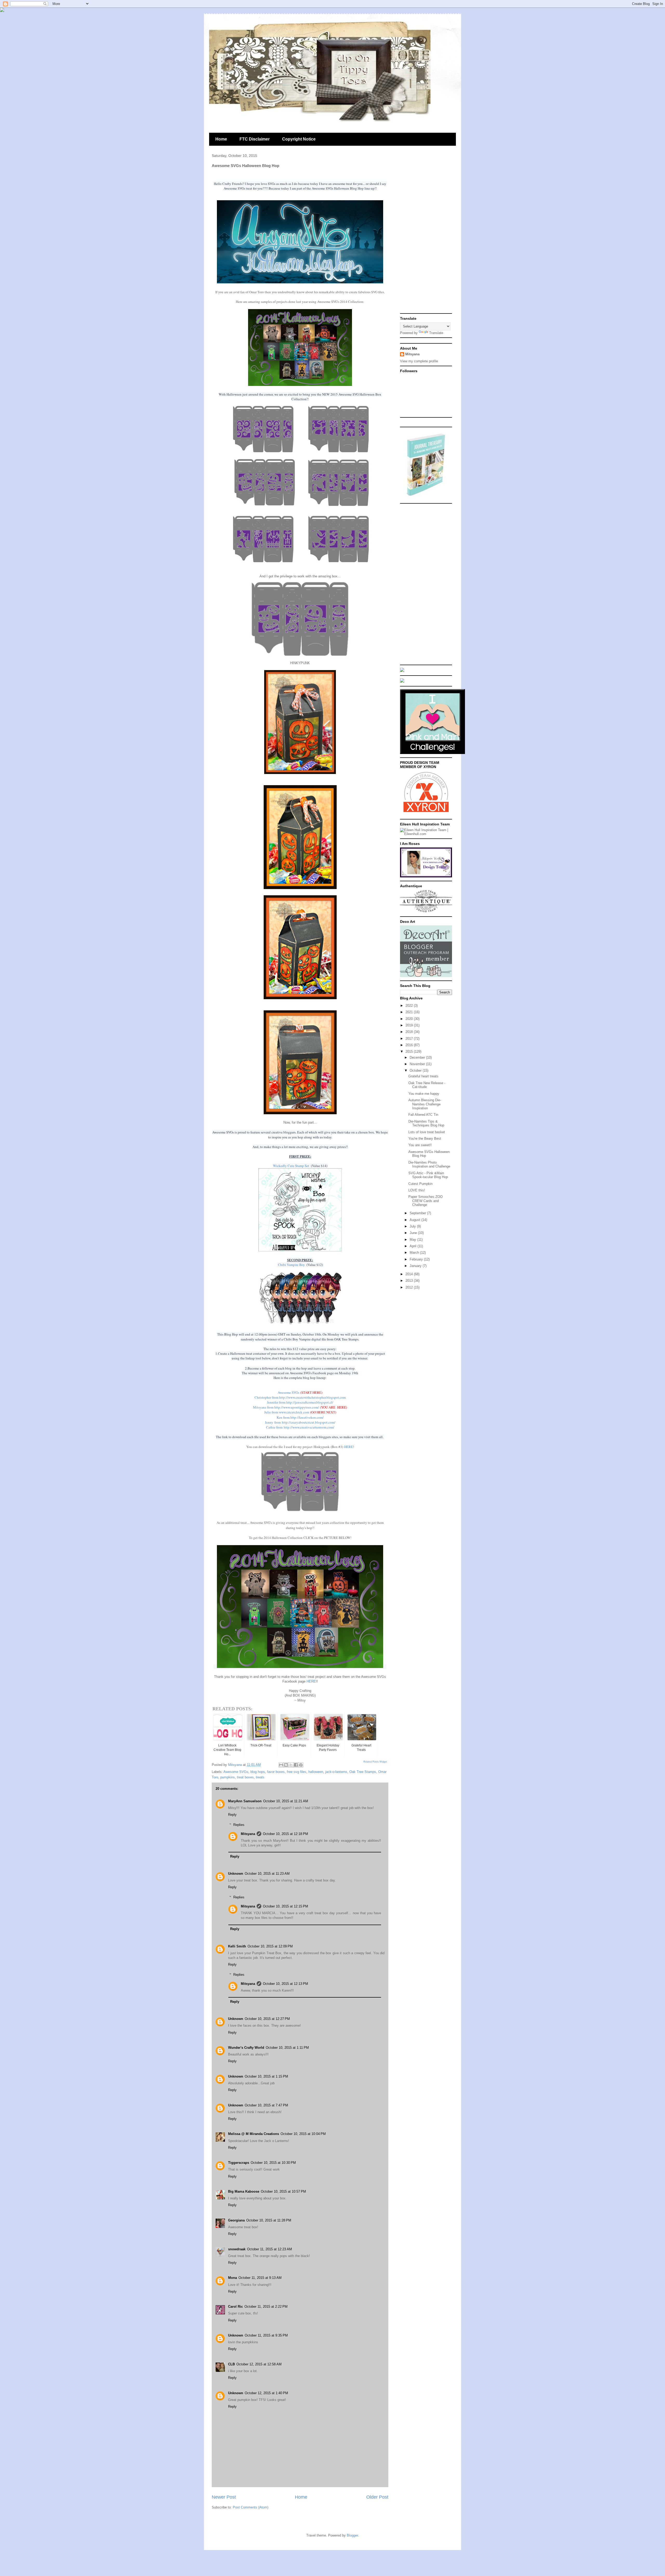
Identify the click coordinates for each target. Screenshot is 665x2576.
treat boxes (245, 1777)
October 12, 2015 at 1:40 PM (266, 2393)
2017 (410, 1039)
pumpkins (228, 1777)
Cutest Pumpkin (420, 1184)
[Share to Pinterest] (301, 1765)
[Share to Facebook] (296, 1765)
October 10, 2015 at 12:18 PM (285, 1834)
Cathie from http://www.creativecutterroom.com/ (300, 1427)
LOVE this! (417, 1190)
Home (221, 139)
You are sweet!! (420, 1145)
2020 (410, 1019)
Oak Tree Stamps (363, 1772)
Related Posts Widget (375, 1762)
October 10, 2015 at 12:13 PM (285, 1984)
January (416, 1266)
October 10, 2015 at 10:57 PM (283, 2191)
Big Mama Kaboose (244, 2191)
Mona (232, 2278)
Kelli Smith (237, 1946)
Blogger (352, 2535)
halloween (316, 1772)
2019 (410, 1025)
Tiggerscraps (239, 2163)
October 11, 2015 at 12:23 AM (270, 2249)
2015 (410, 1052)
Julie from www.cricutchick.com (287, 1412)
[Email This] (281, 1765)
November (418, 1064)
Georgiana (236, 2220)
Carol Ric (235, 2307)
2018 (410, 1032)
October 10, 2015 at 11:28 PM (269, 2220)
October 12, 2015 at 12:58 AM (259, 2364)
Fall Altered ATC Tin (423, 1115)
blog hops (258, 1772)
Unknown (236, 1874)
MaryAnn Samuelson (245, 1801)
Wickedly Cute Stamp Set (292, 1166)
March (415, 1253)
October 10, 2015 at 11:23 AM (267, 1874)
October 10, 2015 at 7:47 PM (266, 2105)
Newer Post (224, 2497)
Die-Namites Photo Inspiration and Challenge (429, 1164)
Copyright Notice (299, 139)
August (415, 1220)
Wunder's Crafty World (246, 2048)
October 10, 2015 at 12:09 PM (270, 1946)
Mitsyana (248, 1834)
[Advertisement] (426, 233)
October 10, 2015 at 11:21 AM (286, 1801)
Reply (232, 1815)
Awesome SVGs (288, 1392)
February (417, 1259)
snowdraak (237, 2249)
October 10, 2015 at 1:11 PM (287, 2048)
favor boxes (276, 1772)
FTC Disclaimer (255, 139)
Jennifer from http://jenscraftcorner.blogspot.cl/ (300, 1402)
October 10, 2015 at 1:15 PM (266, 2076)
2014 (410, 1274)
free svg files (297, 1772)
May (413, 1240)
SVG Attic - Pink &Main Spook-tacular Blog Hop (428, 1175)
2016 (410, 1045)
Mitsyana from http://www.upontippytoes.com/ (286, 1407)
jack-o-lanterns (336, 1772)
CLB (231, 2364)
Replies (239, 1824)
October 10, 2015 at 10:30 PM (273, 2163)
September (418, 1213)
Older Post (377, 2497)
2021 (410, 1012)
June (414, 1233)
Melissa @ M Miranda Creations (254, 2134)
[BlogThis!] (286, 1765)
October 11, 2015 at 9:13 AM (260, 2278)
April (414, 1246)
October (416, 1070)
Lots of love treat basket (427, 1132)
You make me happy (424, 1094)
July (413, 1226)
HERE (349, 1447)
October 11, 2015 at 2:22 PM (266, 2307)
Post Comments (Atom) (251, 2507)
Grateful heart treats (423, 1076)
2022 (410, 1006)
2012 (410, 1287)
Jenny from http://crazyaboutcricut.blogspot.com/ (300, 1422)
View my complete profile (419, 361)
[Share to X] (291, 1765)
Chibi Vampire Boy (291, 1265)
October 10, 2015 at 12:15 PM (285, 1906)
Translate (436, 333)
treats (260, 1777)
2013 (410, 1281)
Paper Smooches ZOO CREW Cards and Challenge (425, 1201)
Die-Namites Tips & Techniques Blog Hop (426, 1123)
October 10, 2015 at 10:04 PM (303, 2134)
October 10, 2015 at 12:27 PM (267, 2019)
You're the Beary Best (425, 1139)
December (418, 1057)
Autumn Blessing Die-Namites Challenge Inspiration (425, 1104)
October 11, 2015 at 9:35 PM (266, 2335)
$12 (295, 1349)
